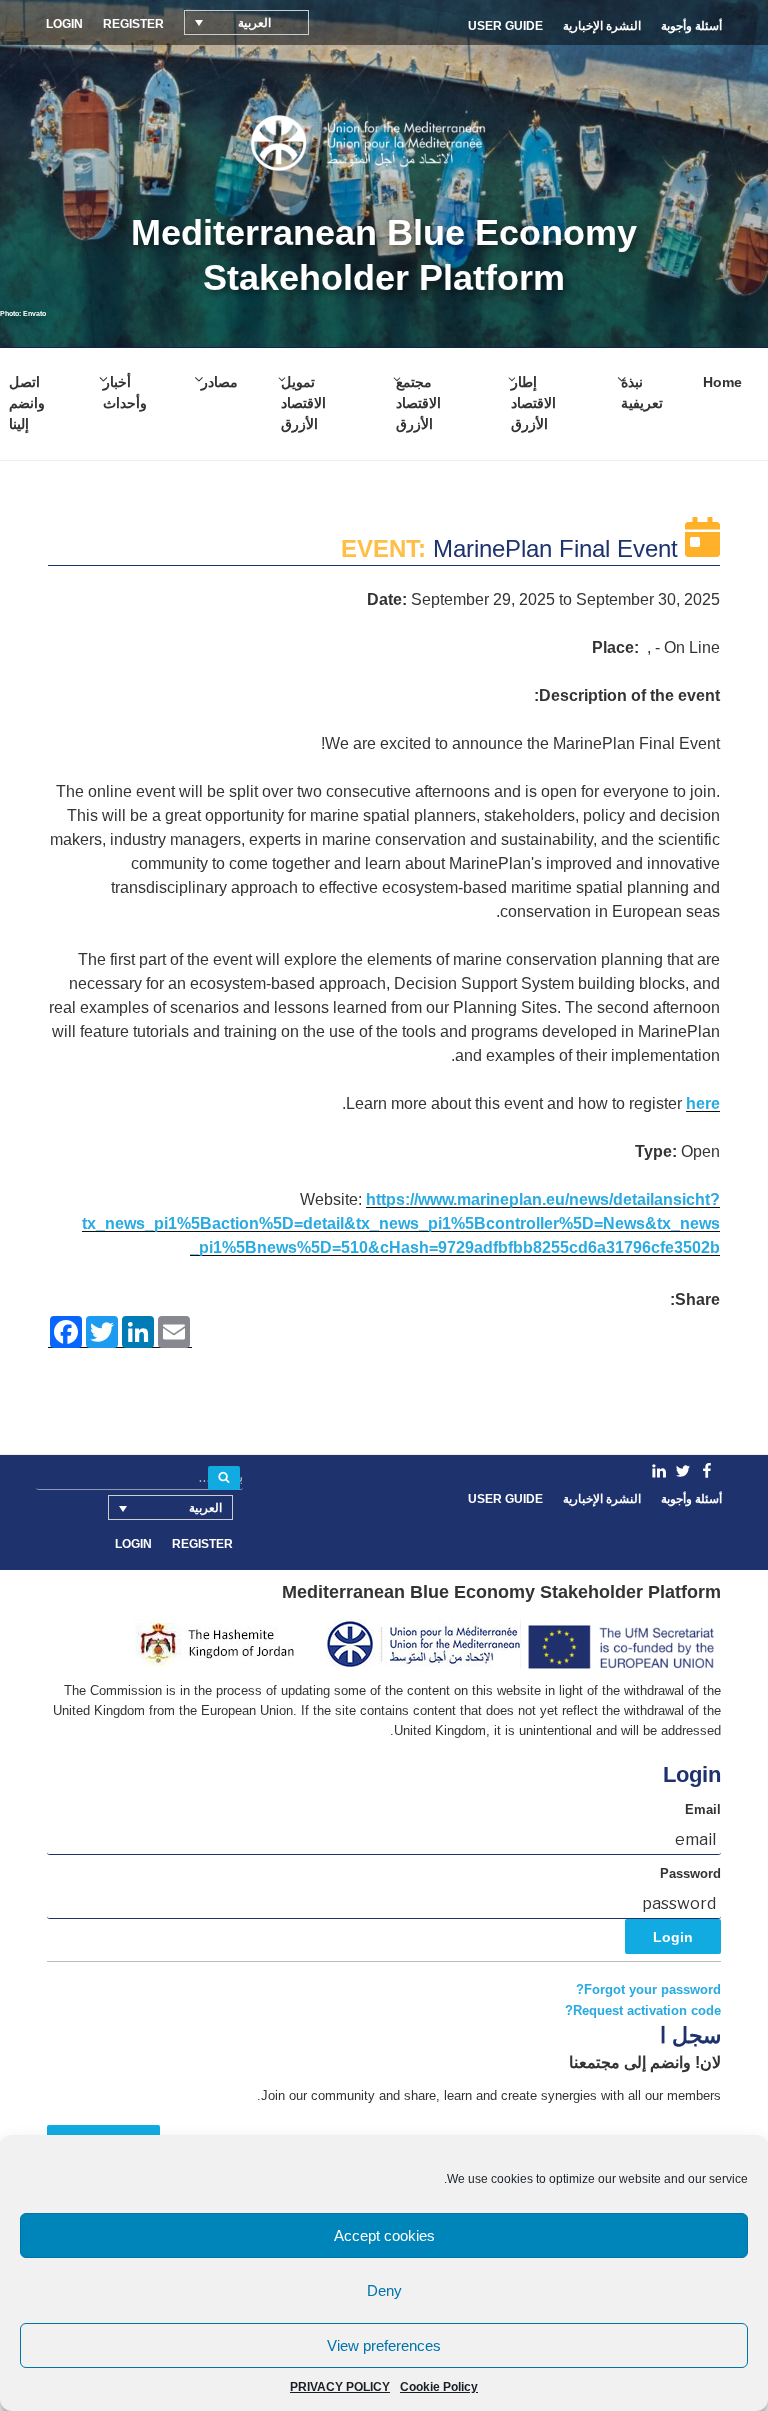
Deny (384, 2290)
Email (703, 1810)
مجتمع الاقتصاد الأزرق (418, 403)
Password (690, 1874)
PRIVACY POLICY (340, 2387)
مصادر (219, 382)
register (133, 24)
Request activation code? (643, 2011)
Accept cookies (384, 2235)
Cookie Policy (439, 2387)
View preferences (384, 2345)
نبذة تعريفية (642, 392)
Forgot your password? (648, 1990)
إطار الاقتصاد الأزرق (533, 403)
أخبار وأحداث (125, 392)
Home (722, 382)
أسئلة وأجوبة (691, 26)
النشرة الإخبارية (602, 26)
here (703, 1103)
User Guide (505, 26)
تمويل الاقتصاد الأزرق (303, 403)
